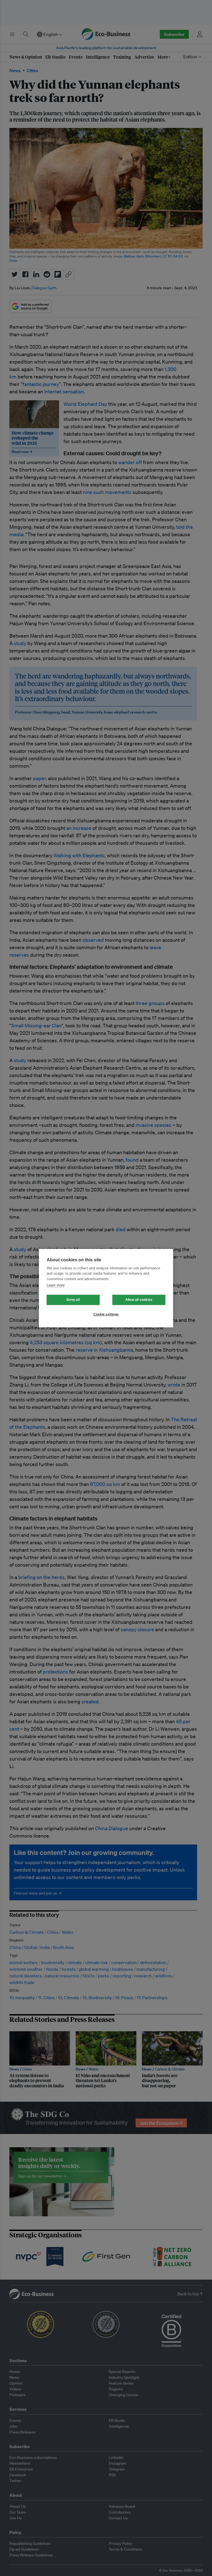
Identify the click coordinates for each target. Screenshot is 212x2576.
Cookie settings (106, 1314)
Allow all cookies (139, 1300)
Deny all (73, 1300)
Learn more (56, 1285)
